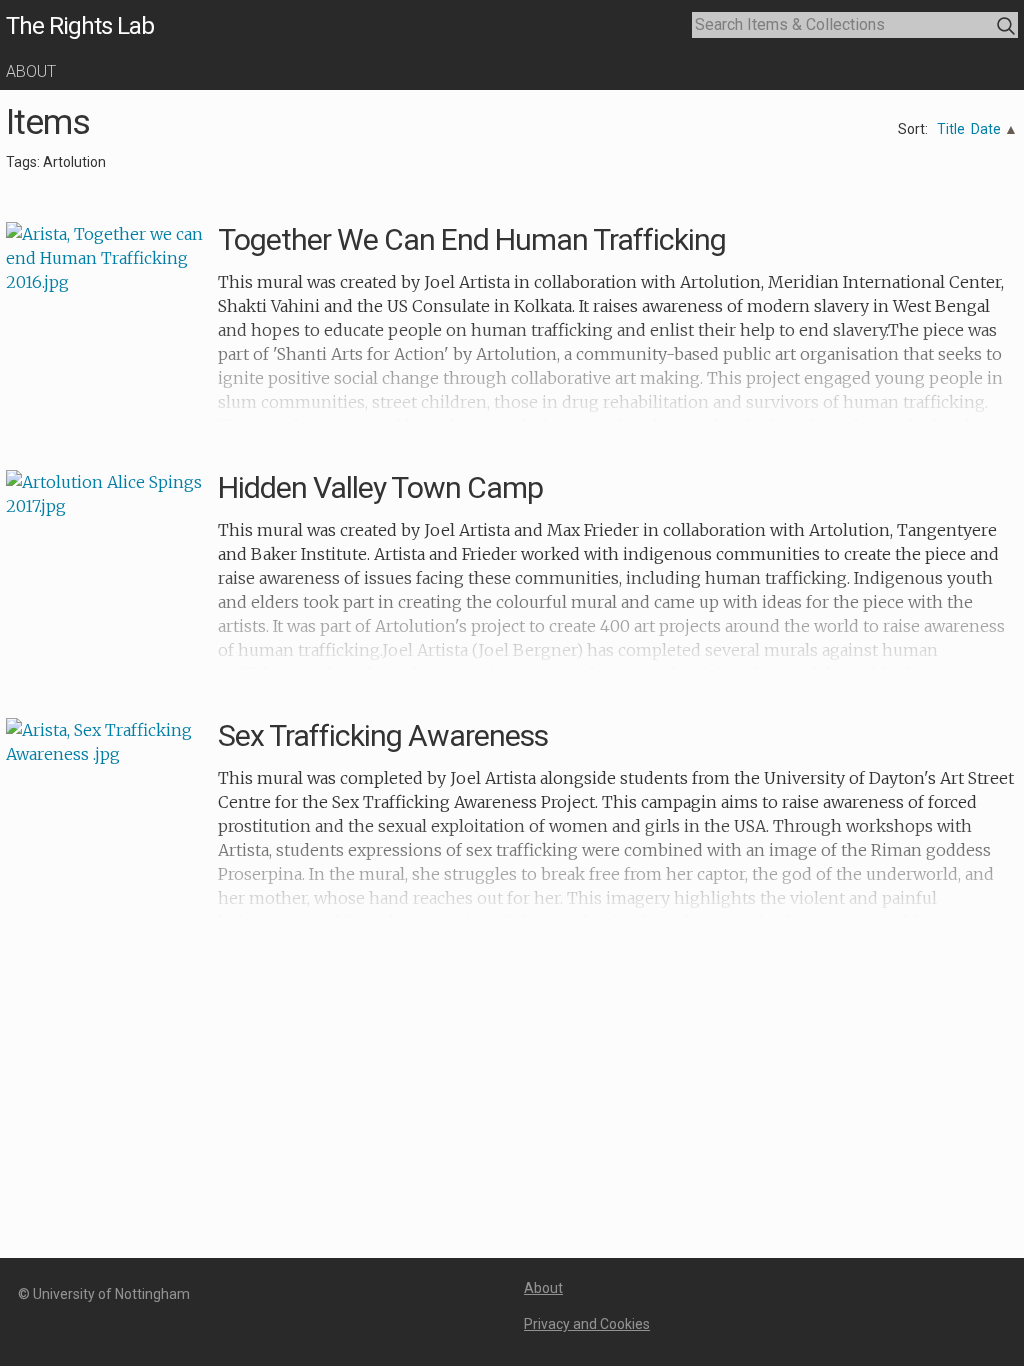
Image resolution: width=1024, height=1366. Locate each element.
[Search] (1006, 26)
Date (986, 129)
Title (951, 129)
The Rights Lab (80, 26)
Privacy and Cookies (587, 1324)
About (31, 71)
